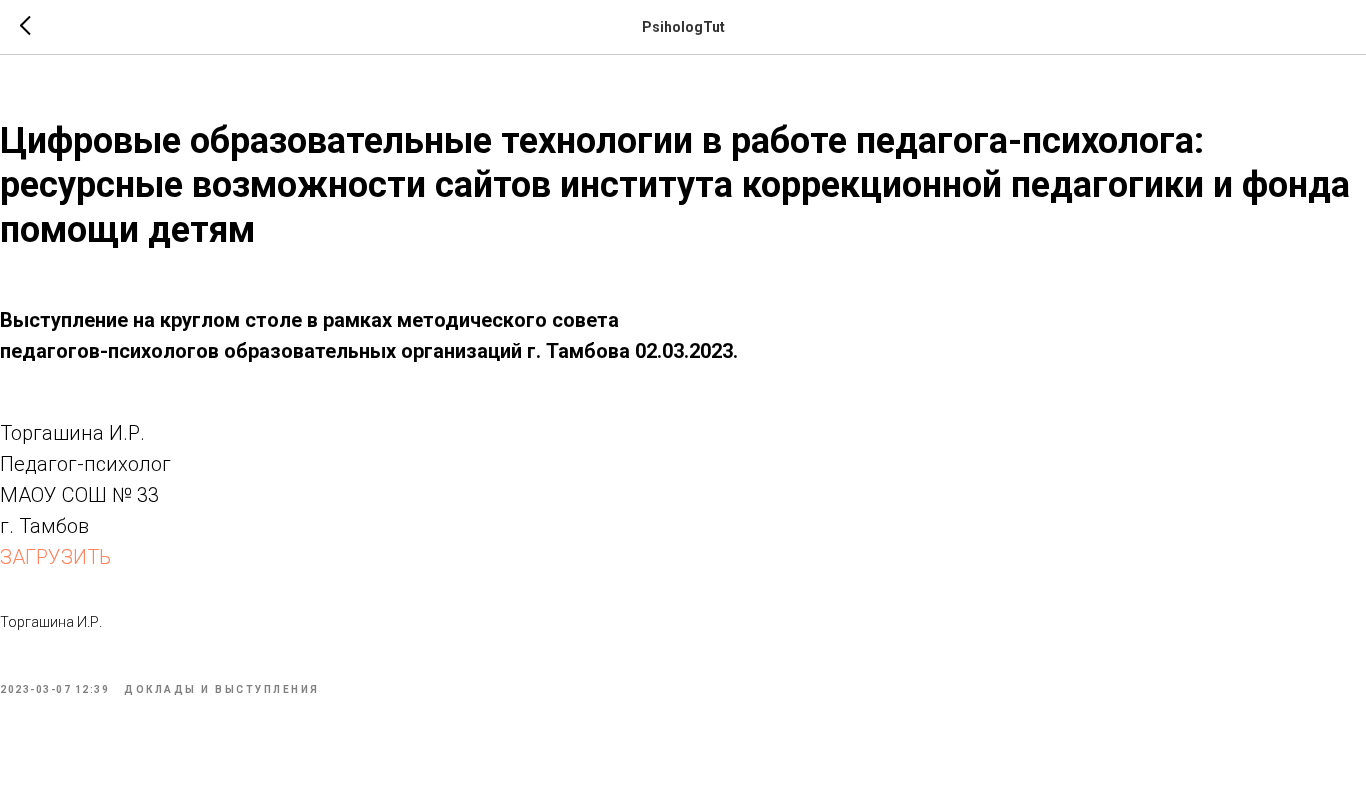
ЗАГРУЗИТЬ (55, 557)
